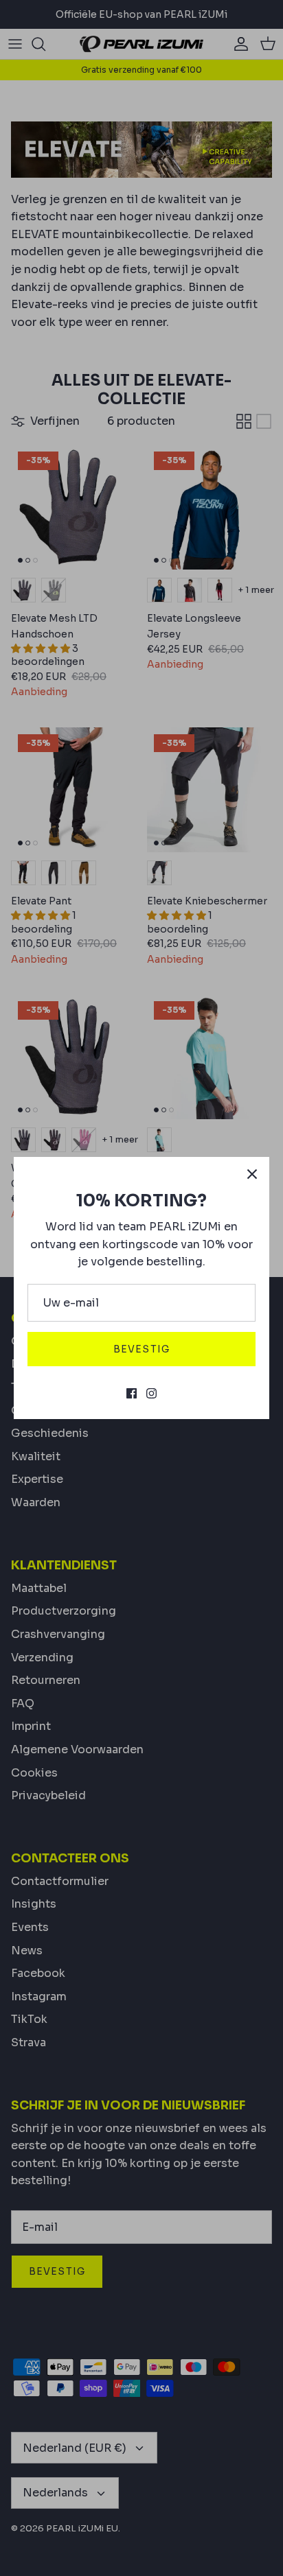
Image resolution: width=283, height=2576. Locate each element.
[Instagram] (151, 1393)
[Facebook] (132, 1393)
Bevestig (141, 1349)
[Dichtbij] (252, 1174)
